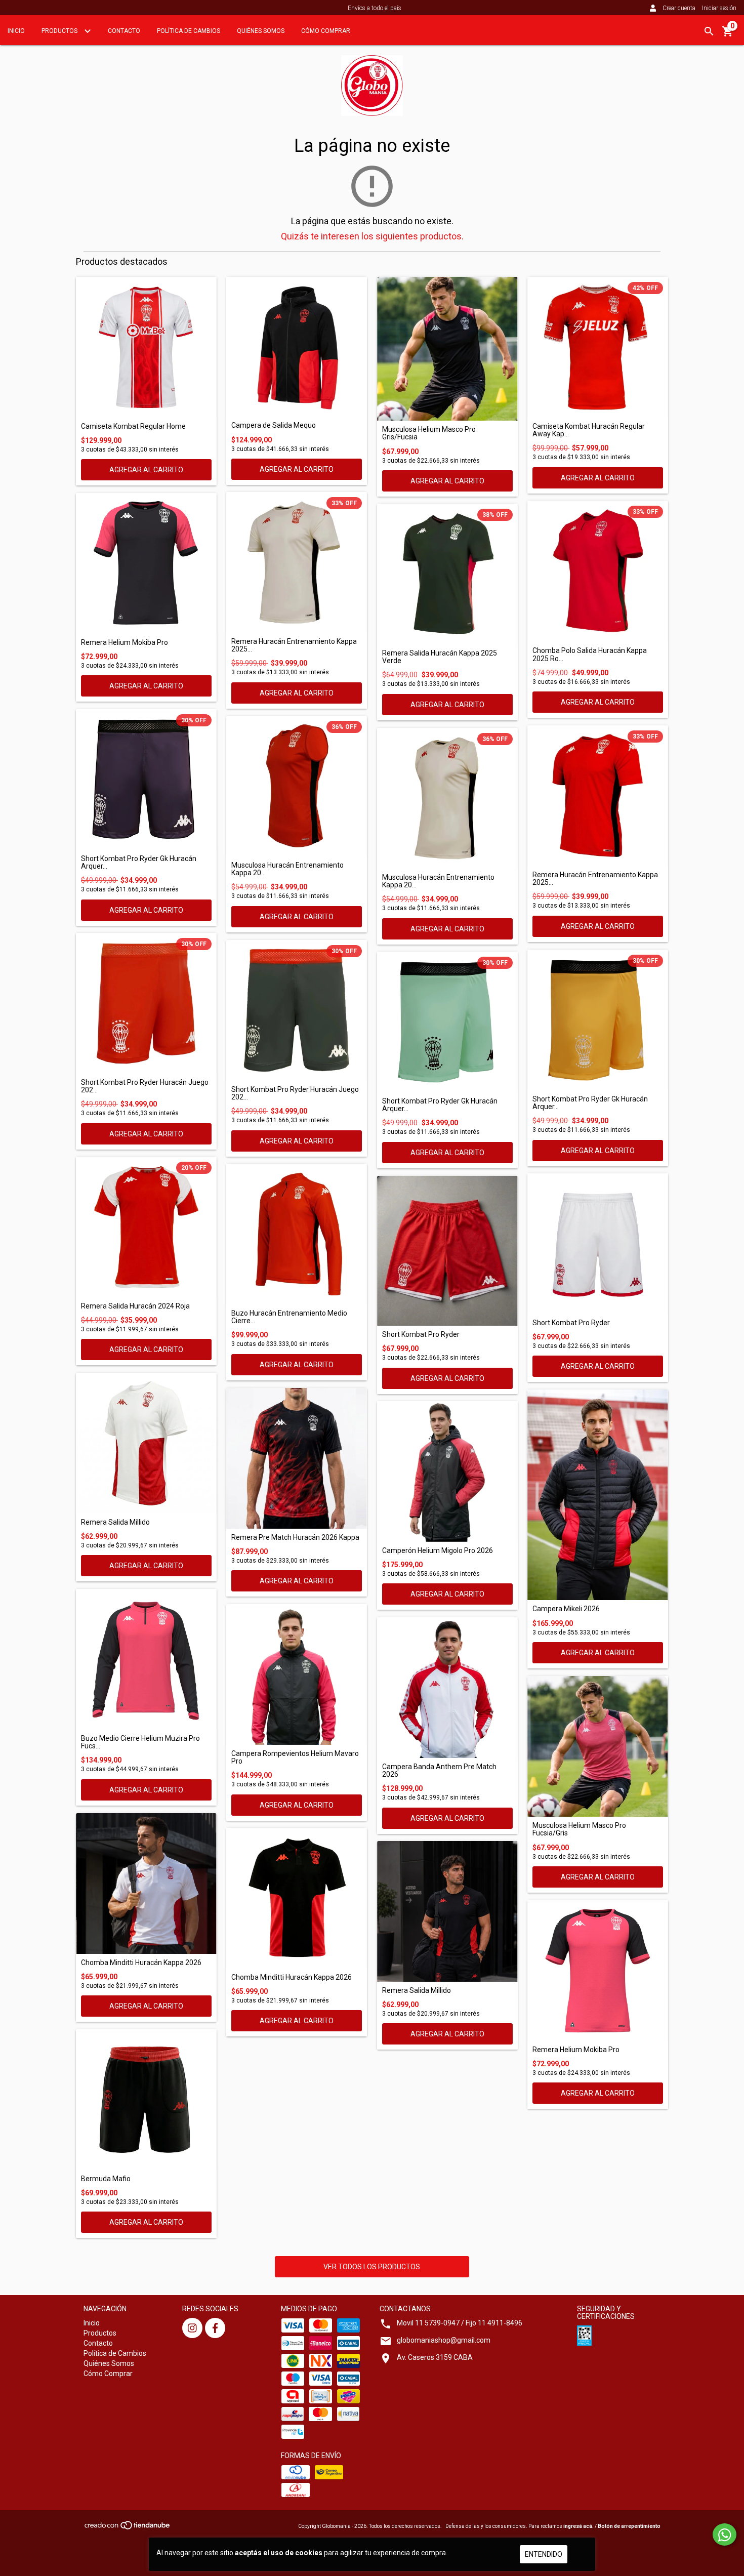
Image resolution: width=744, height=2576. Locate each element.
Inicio (16, 31)
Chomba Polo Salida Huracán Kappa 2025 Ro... (590, 655)
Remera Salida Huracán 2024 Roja (135, 1306)
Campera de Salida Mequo (274, 425)
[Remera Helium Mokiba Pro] (146, 563)
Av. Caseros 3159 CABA (435, 2357)
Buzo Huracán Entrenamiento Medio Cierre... (289, 1317)
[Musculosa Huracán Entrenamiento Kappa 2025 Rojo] (297, 786)
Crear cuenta (679, 8)
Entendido (544, 2554)
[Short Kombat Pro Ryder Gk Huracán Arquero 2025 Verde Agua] (447, 1022)
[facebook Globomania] (215, 2328)
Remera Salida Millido (115, 1522)
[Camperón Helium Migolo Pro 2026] (447, 1471)
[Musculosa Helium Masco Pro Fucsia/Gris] (598, 1746)
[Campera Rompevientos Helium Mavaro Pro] (297, 1674)
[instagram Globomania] (192, 2328)
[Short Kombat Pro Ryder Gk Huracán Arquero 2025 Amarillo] (598, 1020)
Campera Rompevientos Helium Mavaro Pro (295, 1757)
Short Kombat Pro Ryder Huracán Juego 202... (145, 1086)
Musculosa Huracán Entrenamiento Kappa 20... (287, 869)
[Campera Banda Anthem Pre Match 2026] (447, 1688)
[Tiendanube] (128, 2529)
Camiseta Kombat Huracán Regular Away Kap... (589, 430)
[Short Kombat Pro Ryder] (447, 1251)
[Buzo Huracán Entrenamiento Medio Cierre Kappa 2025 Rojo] (297, 1234)
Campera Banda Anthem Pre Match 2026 (439, 1771)
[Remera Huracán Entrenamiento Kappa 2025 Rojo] (598, 796)
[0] (728, 35)
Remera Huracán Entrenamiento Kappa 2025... (294, 645)
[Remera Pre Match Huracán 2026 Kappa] (297, 1458)
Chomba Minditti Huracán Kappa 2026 (141, 1963)
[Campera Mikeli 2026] (598, 1495)
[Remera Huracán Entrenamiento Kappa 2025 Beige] (297, 562)
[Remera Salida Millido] (146, 1443)
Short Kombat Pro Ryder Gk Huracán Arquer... (139, 863)
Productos (60, 31)
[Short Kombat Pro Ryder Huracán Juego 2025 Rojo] (146, 1003)
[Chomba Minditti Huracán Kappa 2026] (146, 1884)
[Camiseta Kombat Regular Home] (146, 347)
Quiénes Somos (261, 31)
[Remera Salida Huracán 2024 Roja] (146, 1227)
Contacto (124, 31)
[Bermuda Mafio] (146, 2100)
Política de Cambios (189, 31)
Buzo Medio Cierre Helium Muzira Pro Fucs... (140, 1742)
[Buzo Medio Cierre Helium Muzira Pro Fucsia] (146, 1659)
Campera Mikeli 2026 (566, 1609)
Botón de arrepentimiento (629, 2526)
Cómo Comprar (326, 31)
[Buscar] (709, 31)
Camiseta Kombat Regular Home (133, 426)
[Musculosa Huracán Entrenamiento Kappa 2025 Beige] (447, 798)
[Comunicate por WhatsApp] (725, 2534)
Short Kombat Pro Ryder (421, 1335)
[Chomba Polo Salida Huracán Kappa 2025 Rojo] (598, 571)
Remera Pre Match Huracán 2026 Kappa (295, 1538)
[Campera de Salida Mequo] (297, 347)
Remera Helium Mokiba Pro (125, 643)
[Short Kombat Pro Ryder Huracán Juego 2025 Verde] (297, 1010)
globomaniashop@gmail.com (444, 2340)
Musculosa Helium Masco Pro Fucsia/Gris (579, 1829)
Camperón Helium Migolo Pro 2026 (438, 1551)
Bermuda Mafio (106, 2179)
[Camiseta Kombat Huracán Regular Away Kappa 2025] (598, 347)
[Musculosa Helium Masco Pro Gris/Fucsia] (447, 349)
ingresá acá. (578, 2526)
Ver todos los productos (372, 2267)
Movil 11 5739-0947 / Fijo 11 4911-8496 (460, 2323)
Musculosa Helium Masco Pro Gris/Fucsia (429, 433)
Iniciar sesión (719, 8)
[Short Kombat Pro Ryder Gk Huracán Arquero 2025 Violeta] (146, 780)
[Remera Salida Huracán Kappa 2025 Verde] (447, 574)
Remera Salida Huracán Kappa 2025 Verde (440, 657)
